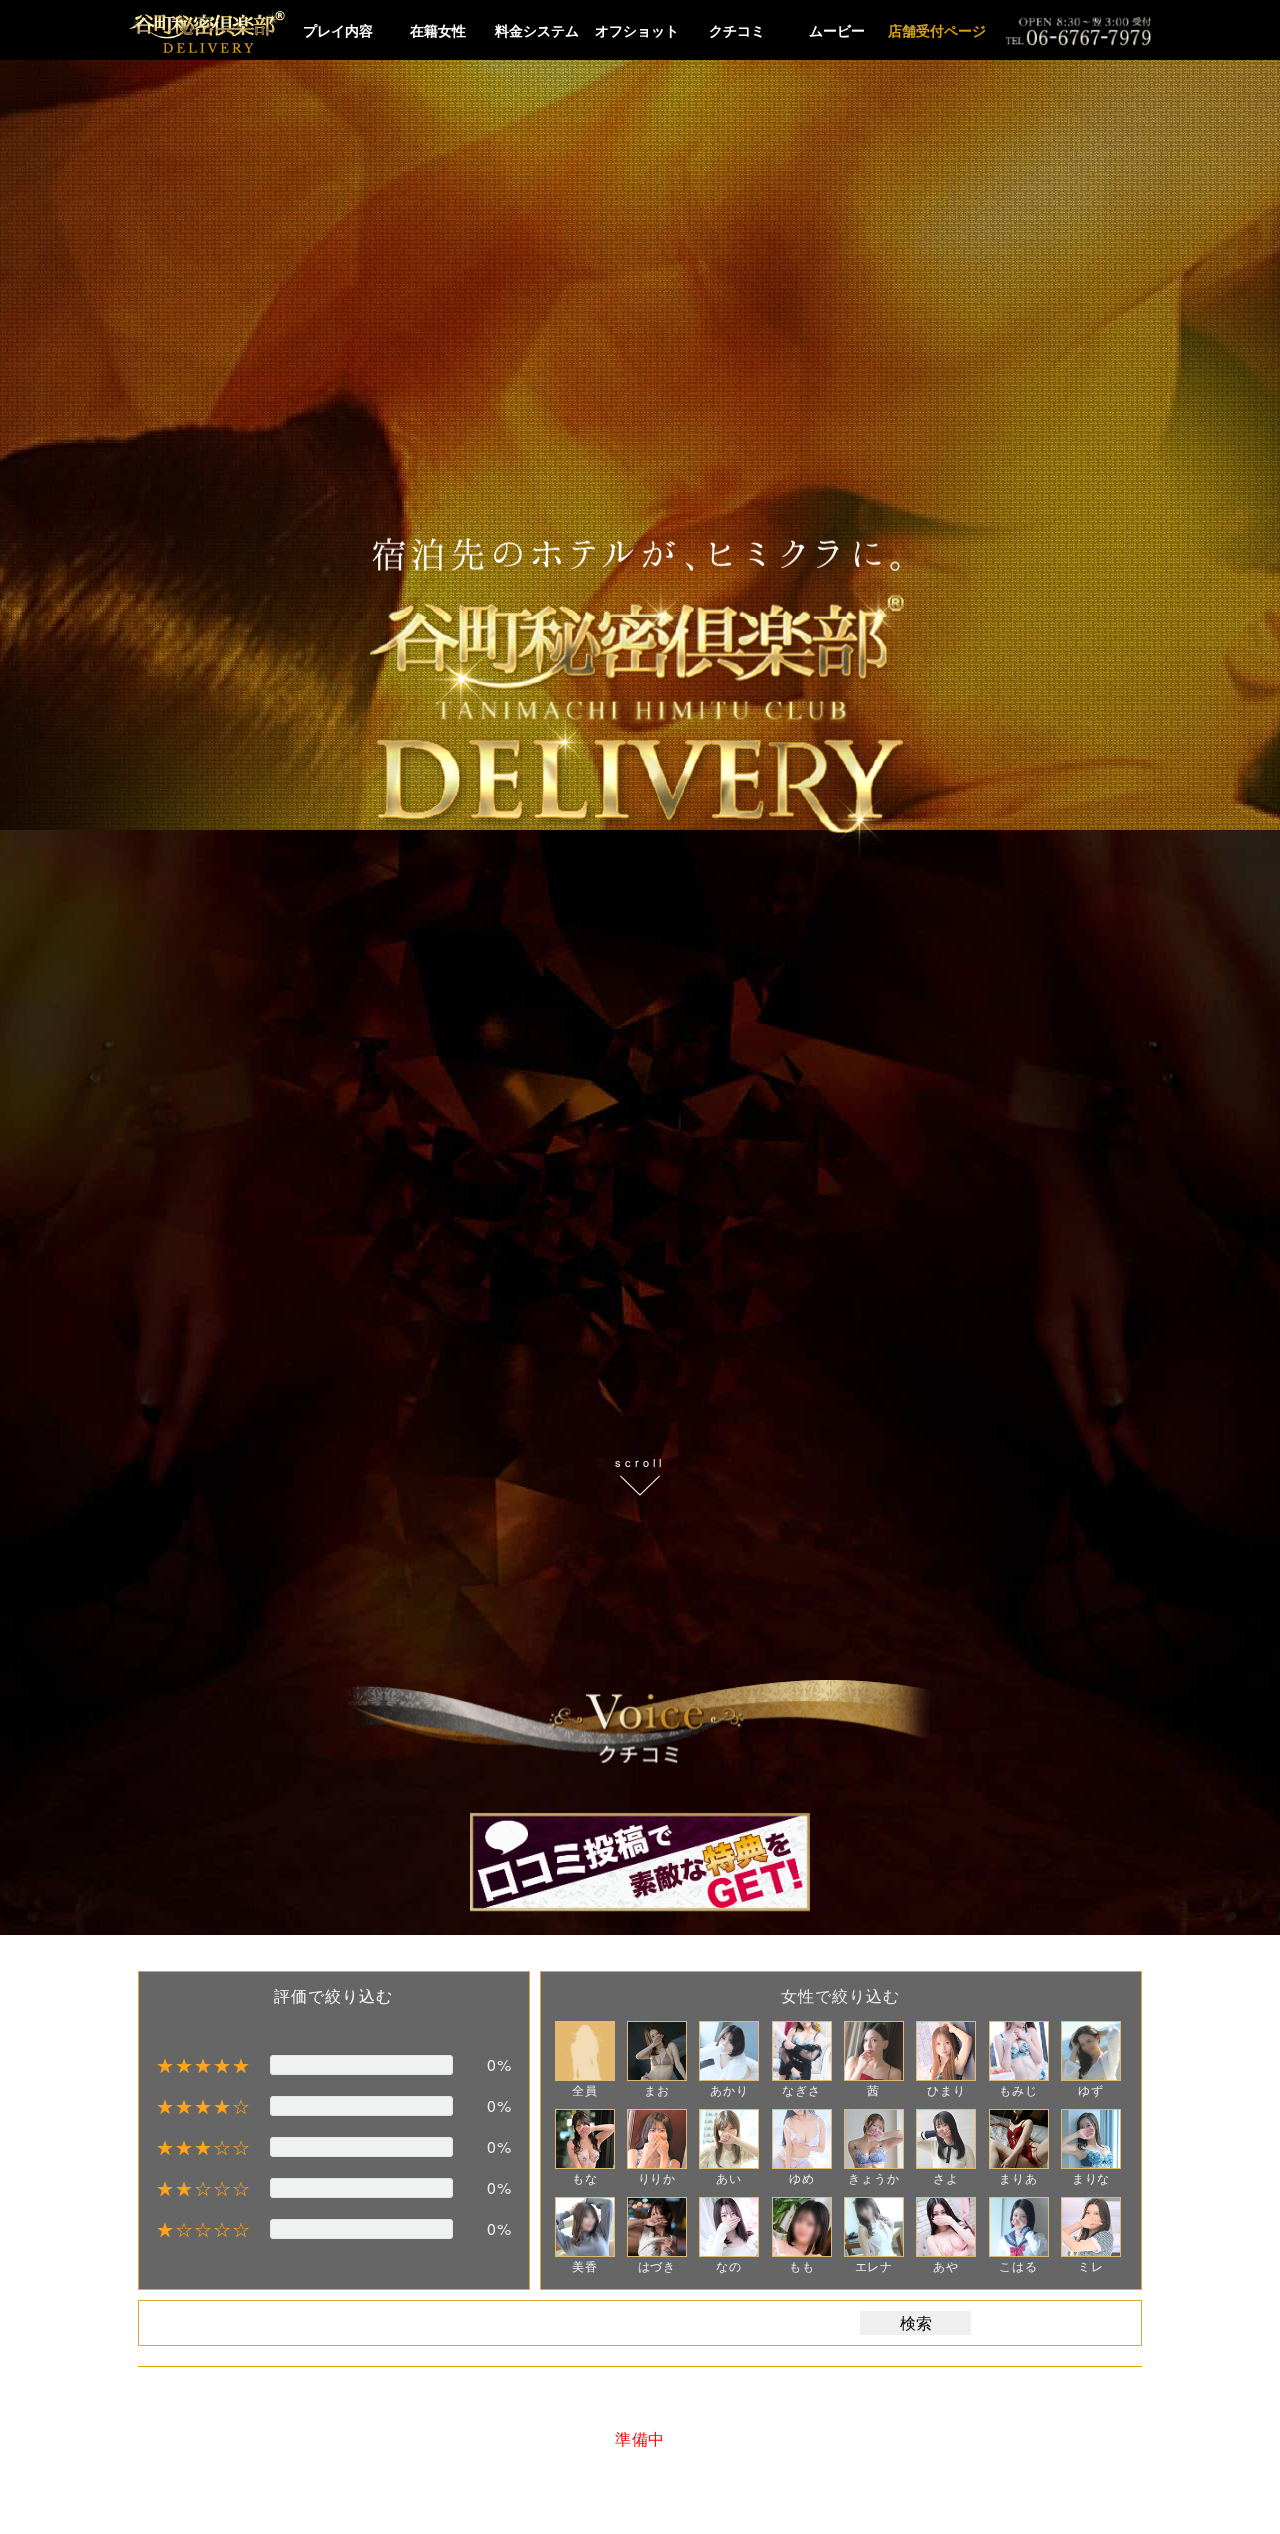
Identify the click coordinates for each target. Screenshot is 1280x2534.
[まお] (657, 2051)
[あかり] (729, 2051)
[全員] (585, 2051)
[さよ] (946, 2139)
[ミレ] (1091, 2227)
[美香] (585, 2227)
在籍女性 (438, 30)
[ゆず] (1091, 2051)
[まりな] (1091, 2139)
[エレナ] (874, 2227)
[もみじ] (1019, 2051)
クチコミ (737, 30)
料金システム (537, 30)
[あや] (946, 2227)
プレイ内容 (338, 30)
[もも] (802, 2227)
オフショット (637, 30)
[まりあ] (1019, 2139)
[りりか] (657, 2139)
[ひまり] (946, 2051)
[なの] (729, 2227)
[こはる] (1019, 2227)
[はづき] (657, 2227)
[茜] (874, 2051)
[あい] (729, 2139)
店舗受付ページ (937, 30)
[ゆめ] (802, 2139)
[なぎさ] (802, 2051)
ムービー (837, 30)
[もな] (585, 2139)
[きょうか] (874, 2139)
